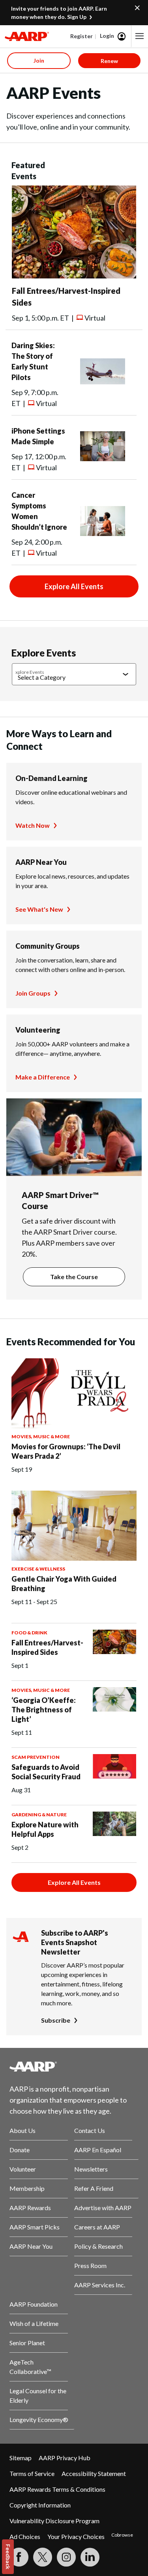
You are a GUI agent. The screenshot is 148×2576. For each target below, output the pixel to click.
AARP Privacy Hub (65, 2458)
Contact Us (90, 2130)
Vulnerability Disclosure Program (54, 2521)
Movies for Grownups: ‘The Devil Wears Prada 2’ (66, 1451)
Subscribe (56, 2020)
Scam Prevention (36, 1757)
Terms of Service (32, 2473)
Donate (20, 2150)
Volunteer (23, 2169)
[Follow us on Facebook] (19, 2557)
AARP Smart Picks (35, 2227)
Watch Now (33, 825)
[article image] (74, 276)
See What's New (39, 909)
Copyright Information (40, 2505)
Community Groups (48, 946)
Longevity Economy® (39, 2419)
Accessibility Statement (94, 2473)
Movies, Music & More (41, 1436)
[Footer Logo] (74, 2066)
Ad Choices (25, 2536)
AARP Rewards (30, 2208)
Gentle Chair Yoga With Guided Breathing (64, 1584)
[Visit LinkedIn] (90, 2557)
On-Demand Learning (52, 778)
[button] (140, 36)
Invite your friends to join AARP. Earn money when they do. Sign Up (59, 13)
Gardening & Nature (39, 1815)
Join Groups (33, 993)
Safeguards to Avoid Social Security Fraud (46, 1772)
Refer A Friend (94, 2188)
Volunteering (38, 1030)
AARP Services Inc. (100, 2285)
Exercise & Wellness (38, 1569)
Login (107, 36)
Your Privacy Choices (76, 2536)
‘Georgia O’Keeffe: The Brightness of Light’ (44, 1710)
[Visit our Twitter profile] (43, 2557)
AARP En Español (98, 2150)
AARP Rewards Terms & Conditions (57, 2489)
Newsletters (91, 2169)
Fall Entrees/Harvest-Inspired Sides (47, 1647)
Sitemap (21, 2458)
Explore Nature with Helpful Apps (45, 1829)
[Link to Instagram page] (66, 2557)
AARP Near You (41, 862)
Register (81, 36)
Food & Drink (29, 1633)
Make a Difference (43, 1077)
